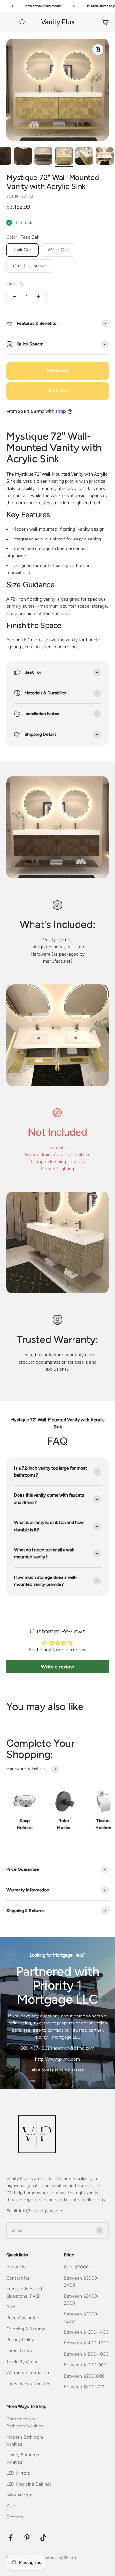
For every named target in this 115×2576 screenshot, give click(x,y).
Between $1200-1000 (86, 2354)
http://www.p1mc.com (57, 2059)
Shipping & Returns (26, 2329)
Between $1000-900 (85, 2365)
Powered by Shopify (60, 2558)
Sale (11, 2506)
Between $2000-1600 (81, 2318)
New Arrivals (19, 2495)
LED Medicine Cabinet (29, 2484)
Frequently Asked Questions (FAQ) (24, 2292)
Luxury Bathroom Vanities (23, 2458)
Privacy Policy (20, 2340)
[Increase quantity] (38, 297)
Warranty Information (28, 2373)
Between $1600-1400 (86, 2332)
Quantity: (15, 284)
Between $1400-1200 (86, 2343)
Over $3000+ (78, 2267)
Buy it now (58, 391)
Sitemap (15, 2517)
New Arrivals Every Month (37, 6)
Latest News (19, 2351)
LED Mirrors (18, 2473)
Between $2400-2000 (81, 2300)
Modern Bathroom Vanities (25, 2441)
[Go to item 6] (64, 157)
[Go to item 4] (23, 157)
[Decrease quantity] (15, 297)
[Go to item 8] (105, 157)
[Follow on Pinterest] (27, 2538)
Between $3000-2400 (81, 2282)
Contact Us (18, 2278)
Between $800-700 (84, 2387)
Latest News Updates (28, 2384)
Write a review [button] (58, 1667)
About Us (16, 2267)
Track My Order (22, 2362)
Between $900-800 (84, 2376)
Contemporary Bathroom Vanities (25, 2423)
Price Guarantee (23, 2318)
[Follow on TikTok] (43, 2538)
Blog (11, 2307)
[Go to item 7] (84, 157)
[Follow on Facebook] (11, 2538)
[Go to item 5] (43, 157)
